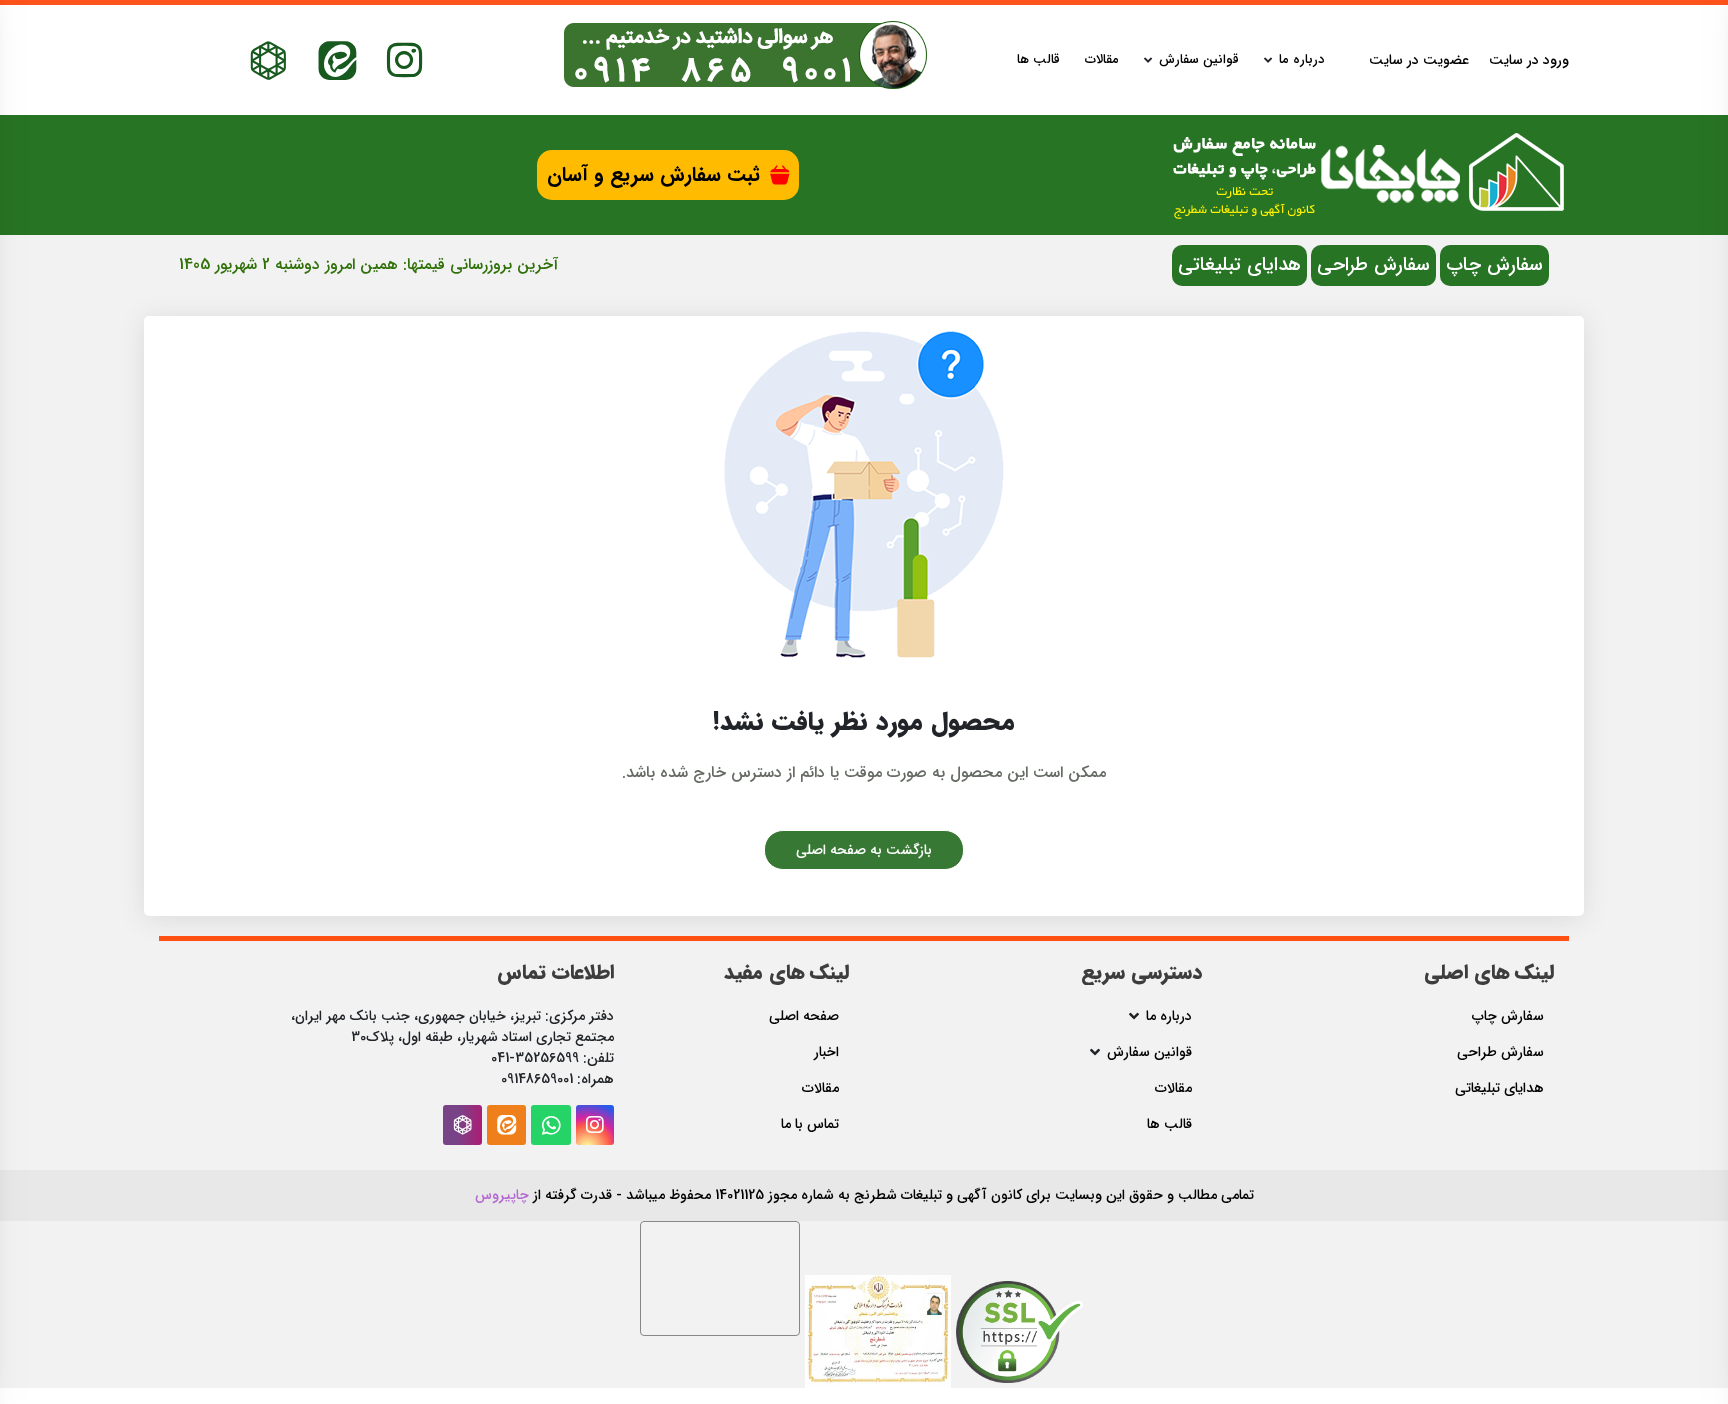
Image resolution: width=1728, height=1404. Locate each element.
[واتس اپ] (551, 1125)
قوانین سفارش (1199, 60)
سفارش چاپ (1494, 265)
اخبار (826, 1052)
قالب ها (1038, 60)
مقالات (1102, 60)
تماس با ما (810, 1124)
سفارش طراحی (1373, 265)
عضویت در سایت (1419, 60)
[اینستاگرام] (404, 60)
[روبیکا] (268, 60)
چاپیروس (502, 1195)
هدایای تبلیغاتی (1239, 265)
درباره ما (1301, 60)
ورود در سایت (1529, 60)
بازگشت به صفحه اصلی (864, 850)
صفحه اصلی (804, 1016)
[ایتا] (337, 60)
